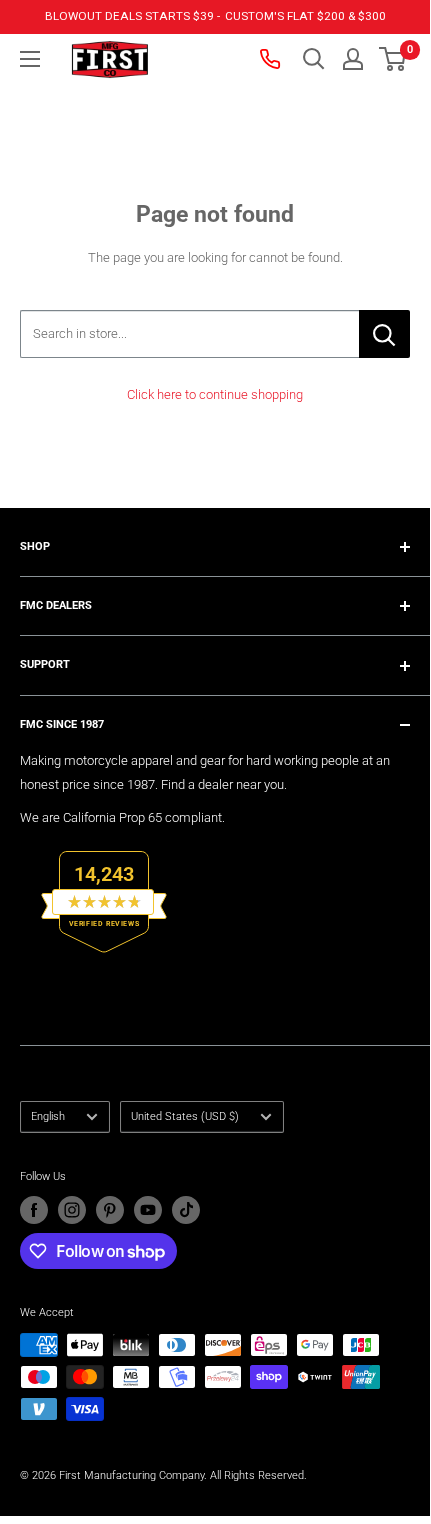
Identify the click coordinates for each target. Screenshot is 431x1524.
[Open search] (314, 59)
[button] (392, 59)
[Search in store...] (384, 334)
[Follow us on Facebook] (34, 1210)
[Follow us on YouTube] (148, 1210)
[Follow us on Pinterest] (110, 1210)
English (48, 1116)
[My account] (353, 59)
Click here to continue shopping (215, 394)
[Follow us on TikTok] (186, 1210)
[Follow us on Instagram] (72, 1210)
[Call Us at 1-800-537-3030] (272, 59)
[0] (393, 59)
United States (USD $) (185, 1116)
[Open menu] (30, 59)
